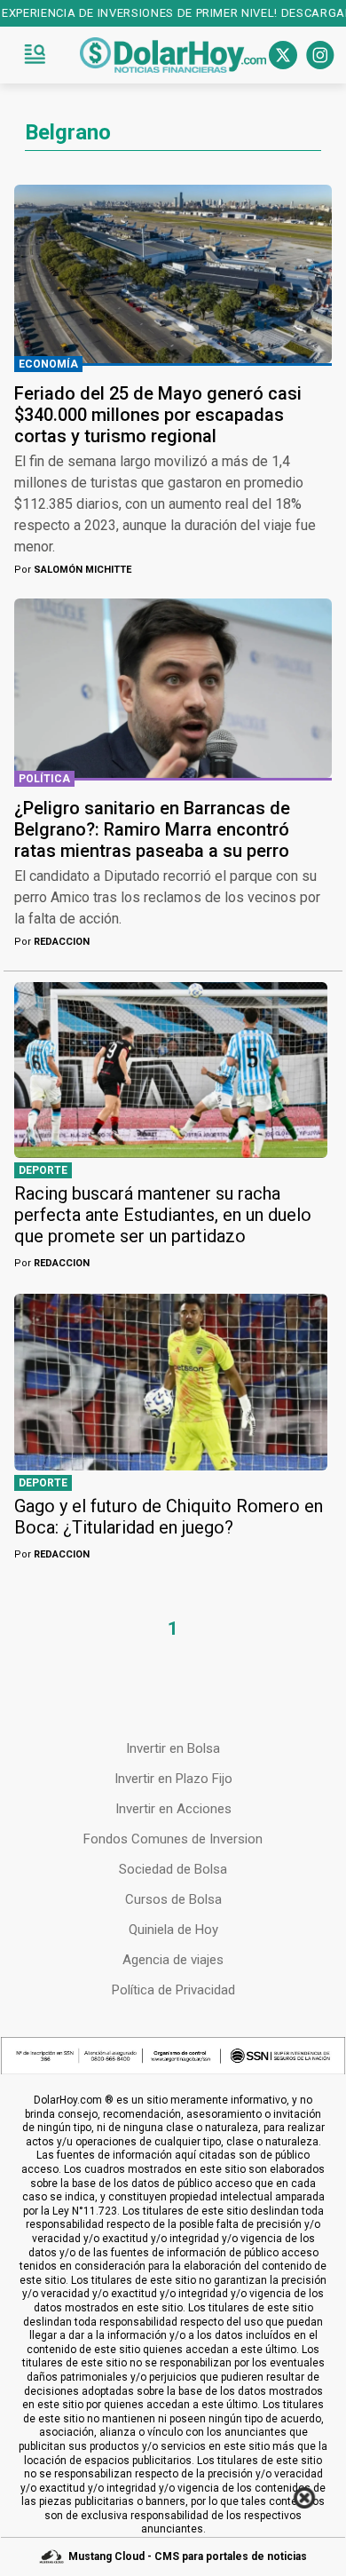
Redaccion (52, 942)
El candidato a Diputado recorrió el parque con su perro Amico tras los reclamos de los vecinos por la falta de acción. (167, 897)
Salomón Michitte (73, 570)
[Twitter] (283, 55)
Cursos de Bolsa (173, 1899)
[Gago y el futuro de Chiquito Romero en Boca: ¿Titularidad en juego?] (171, 1382)
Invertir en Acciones (173, 1809)
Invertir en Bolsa (173, 1748)
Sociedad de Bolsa (173, 1869)
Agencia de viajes (173, 1960)
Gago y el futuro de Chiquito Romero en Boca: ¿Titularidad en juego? (169, 1517)
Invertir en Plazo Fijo (173, 1779)
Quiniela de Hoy (173, 1930)
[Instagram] (320, 55)
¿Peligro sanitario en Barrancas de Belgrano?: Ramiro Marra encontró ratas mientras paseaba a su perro (152, 829)
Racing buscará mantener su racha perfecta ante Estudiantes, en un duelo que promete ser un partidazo (163, 1215)
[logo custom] (173, 55)
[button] (35, 55)
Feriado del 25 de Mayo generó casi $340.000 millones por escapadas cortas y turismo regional (158, 415)
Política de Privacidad (173, 1990)
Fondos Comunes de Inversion (173, 1839)
